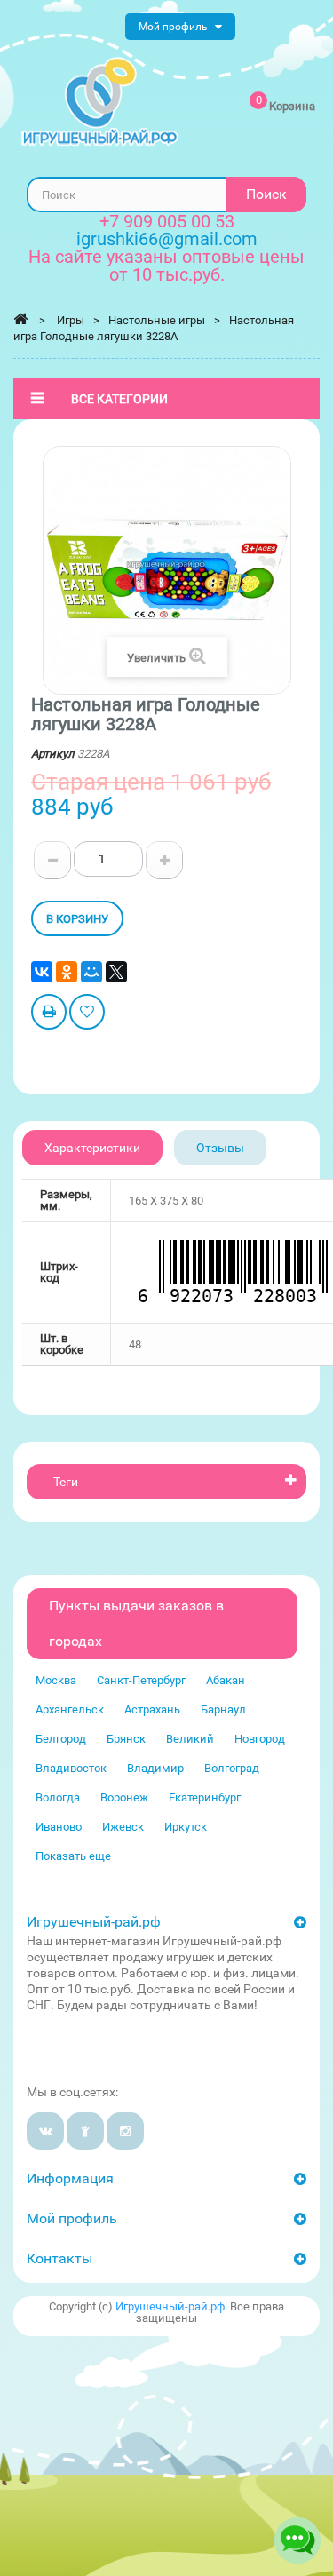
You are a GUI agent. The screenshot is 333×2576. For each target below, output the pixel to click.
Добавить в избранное (87, 1014)
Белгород (61, 1739)
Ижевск (123, 1827)
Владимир (155, 1768)
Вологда (58, 1797)
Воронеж (124, 1797)
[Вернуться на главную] (20, 319)
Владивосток (71, 1768)
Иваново (59, 1827)
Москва (56, 1680)
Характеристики (92, 1148)
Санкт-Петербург (141, 1680)
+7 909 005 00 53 (167, 221)
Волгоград (232, 1768)
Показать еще (73, 1856)
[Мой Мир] (91, 972)
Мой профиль (72, 2218)
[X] (116, 972)
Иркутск (186, 1827)
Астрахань (152, 1709)
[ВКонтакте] (42, 972)
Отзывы (220, 1148)
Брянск (126, 1739)
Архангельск (70, 1709)
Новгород (260, 1739)
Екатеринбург (205, 1797)
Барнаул (223, 1709)
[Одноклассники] (67, 972)
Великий (190, 1739)
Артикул (53, 754)
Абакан (226, 1680)
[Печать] (49, 1014)
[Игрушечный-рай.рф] (100, 102)
